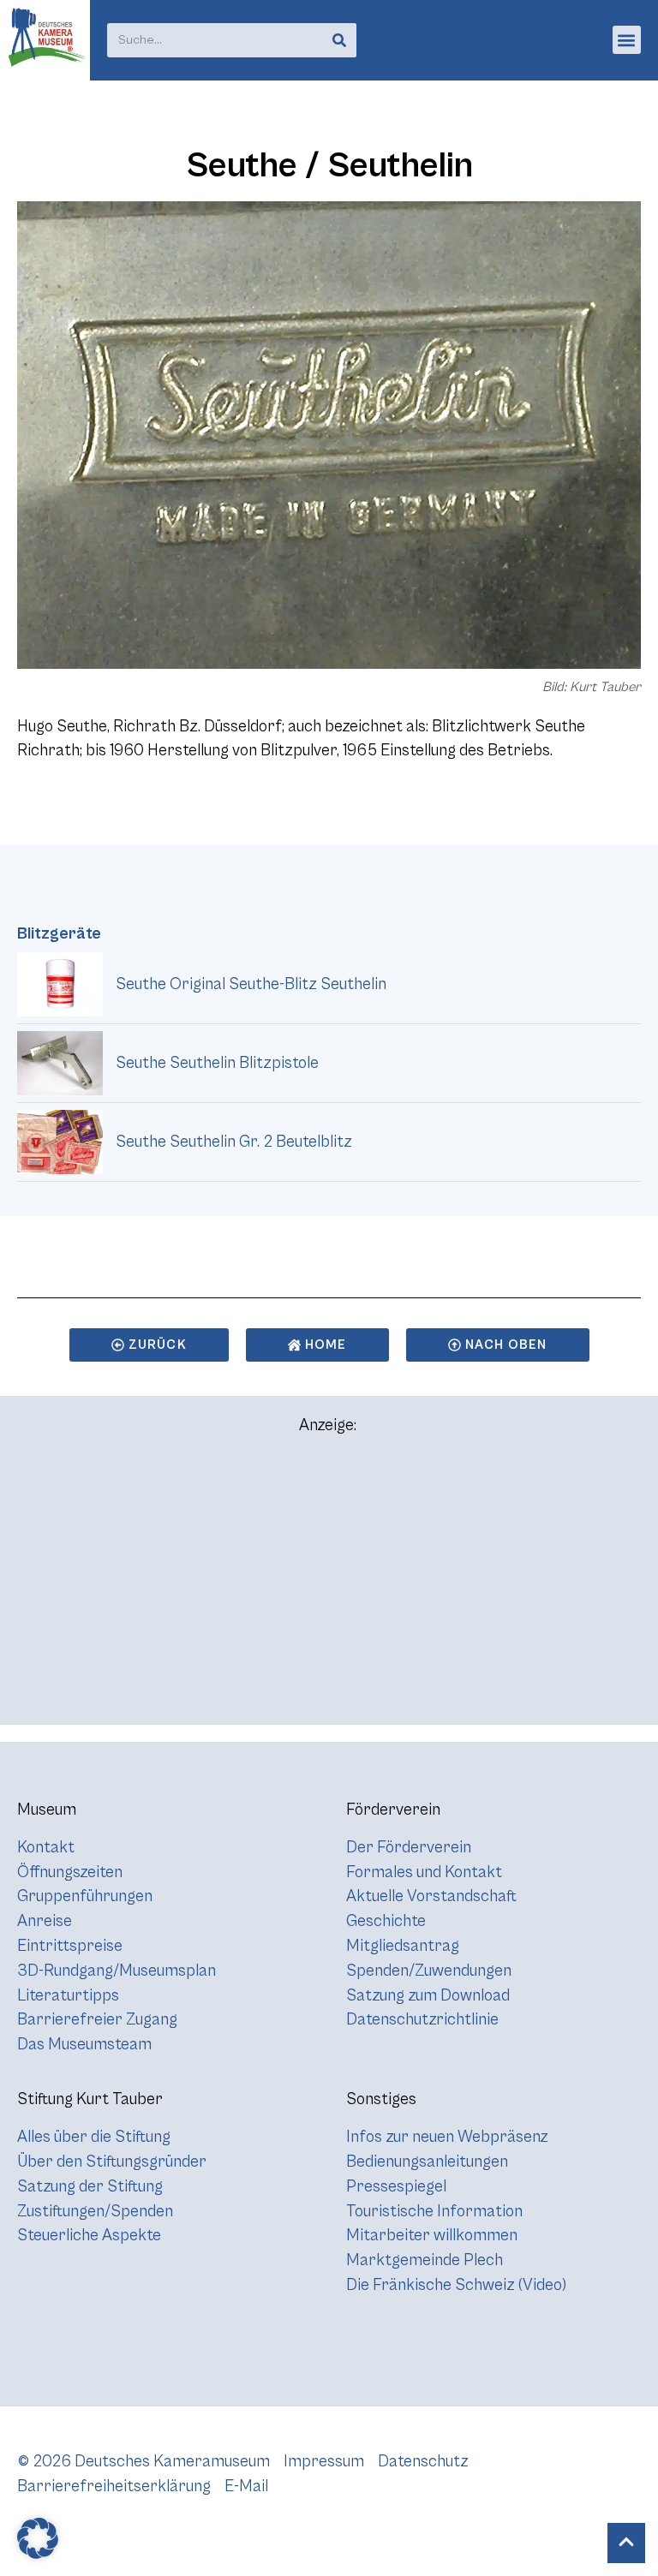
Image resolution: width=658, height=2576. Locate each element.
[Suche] (339, 40)
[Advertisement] (329, 1588)
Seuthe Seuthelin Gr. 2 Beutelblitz (234, 1142)
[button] (627, 40)
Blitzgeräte (59, 933)
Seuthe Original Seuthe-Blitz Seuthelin (251, 984)
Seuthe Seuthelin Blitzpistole (217, 1063)
